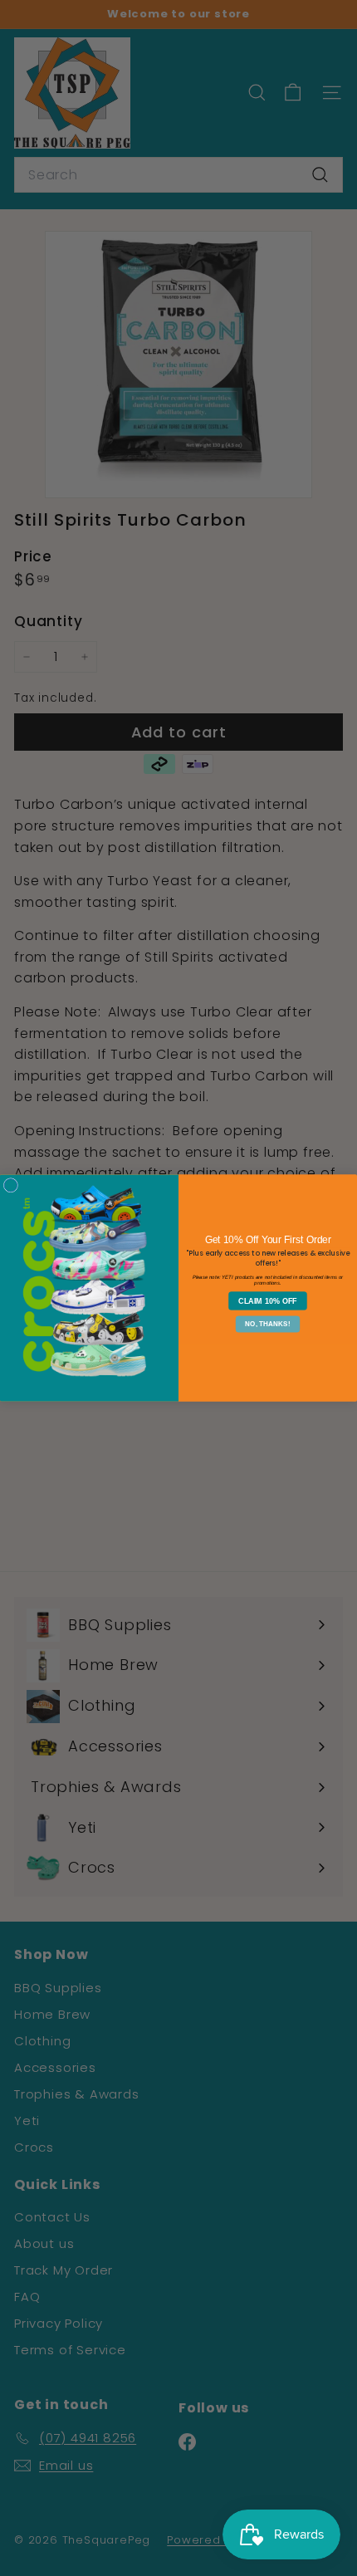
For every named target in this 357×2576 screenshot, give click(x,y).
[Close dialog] (10, 1185)
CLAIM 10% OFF (268, 1300)
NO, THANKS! (267, 1324)
